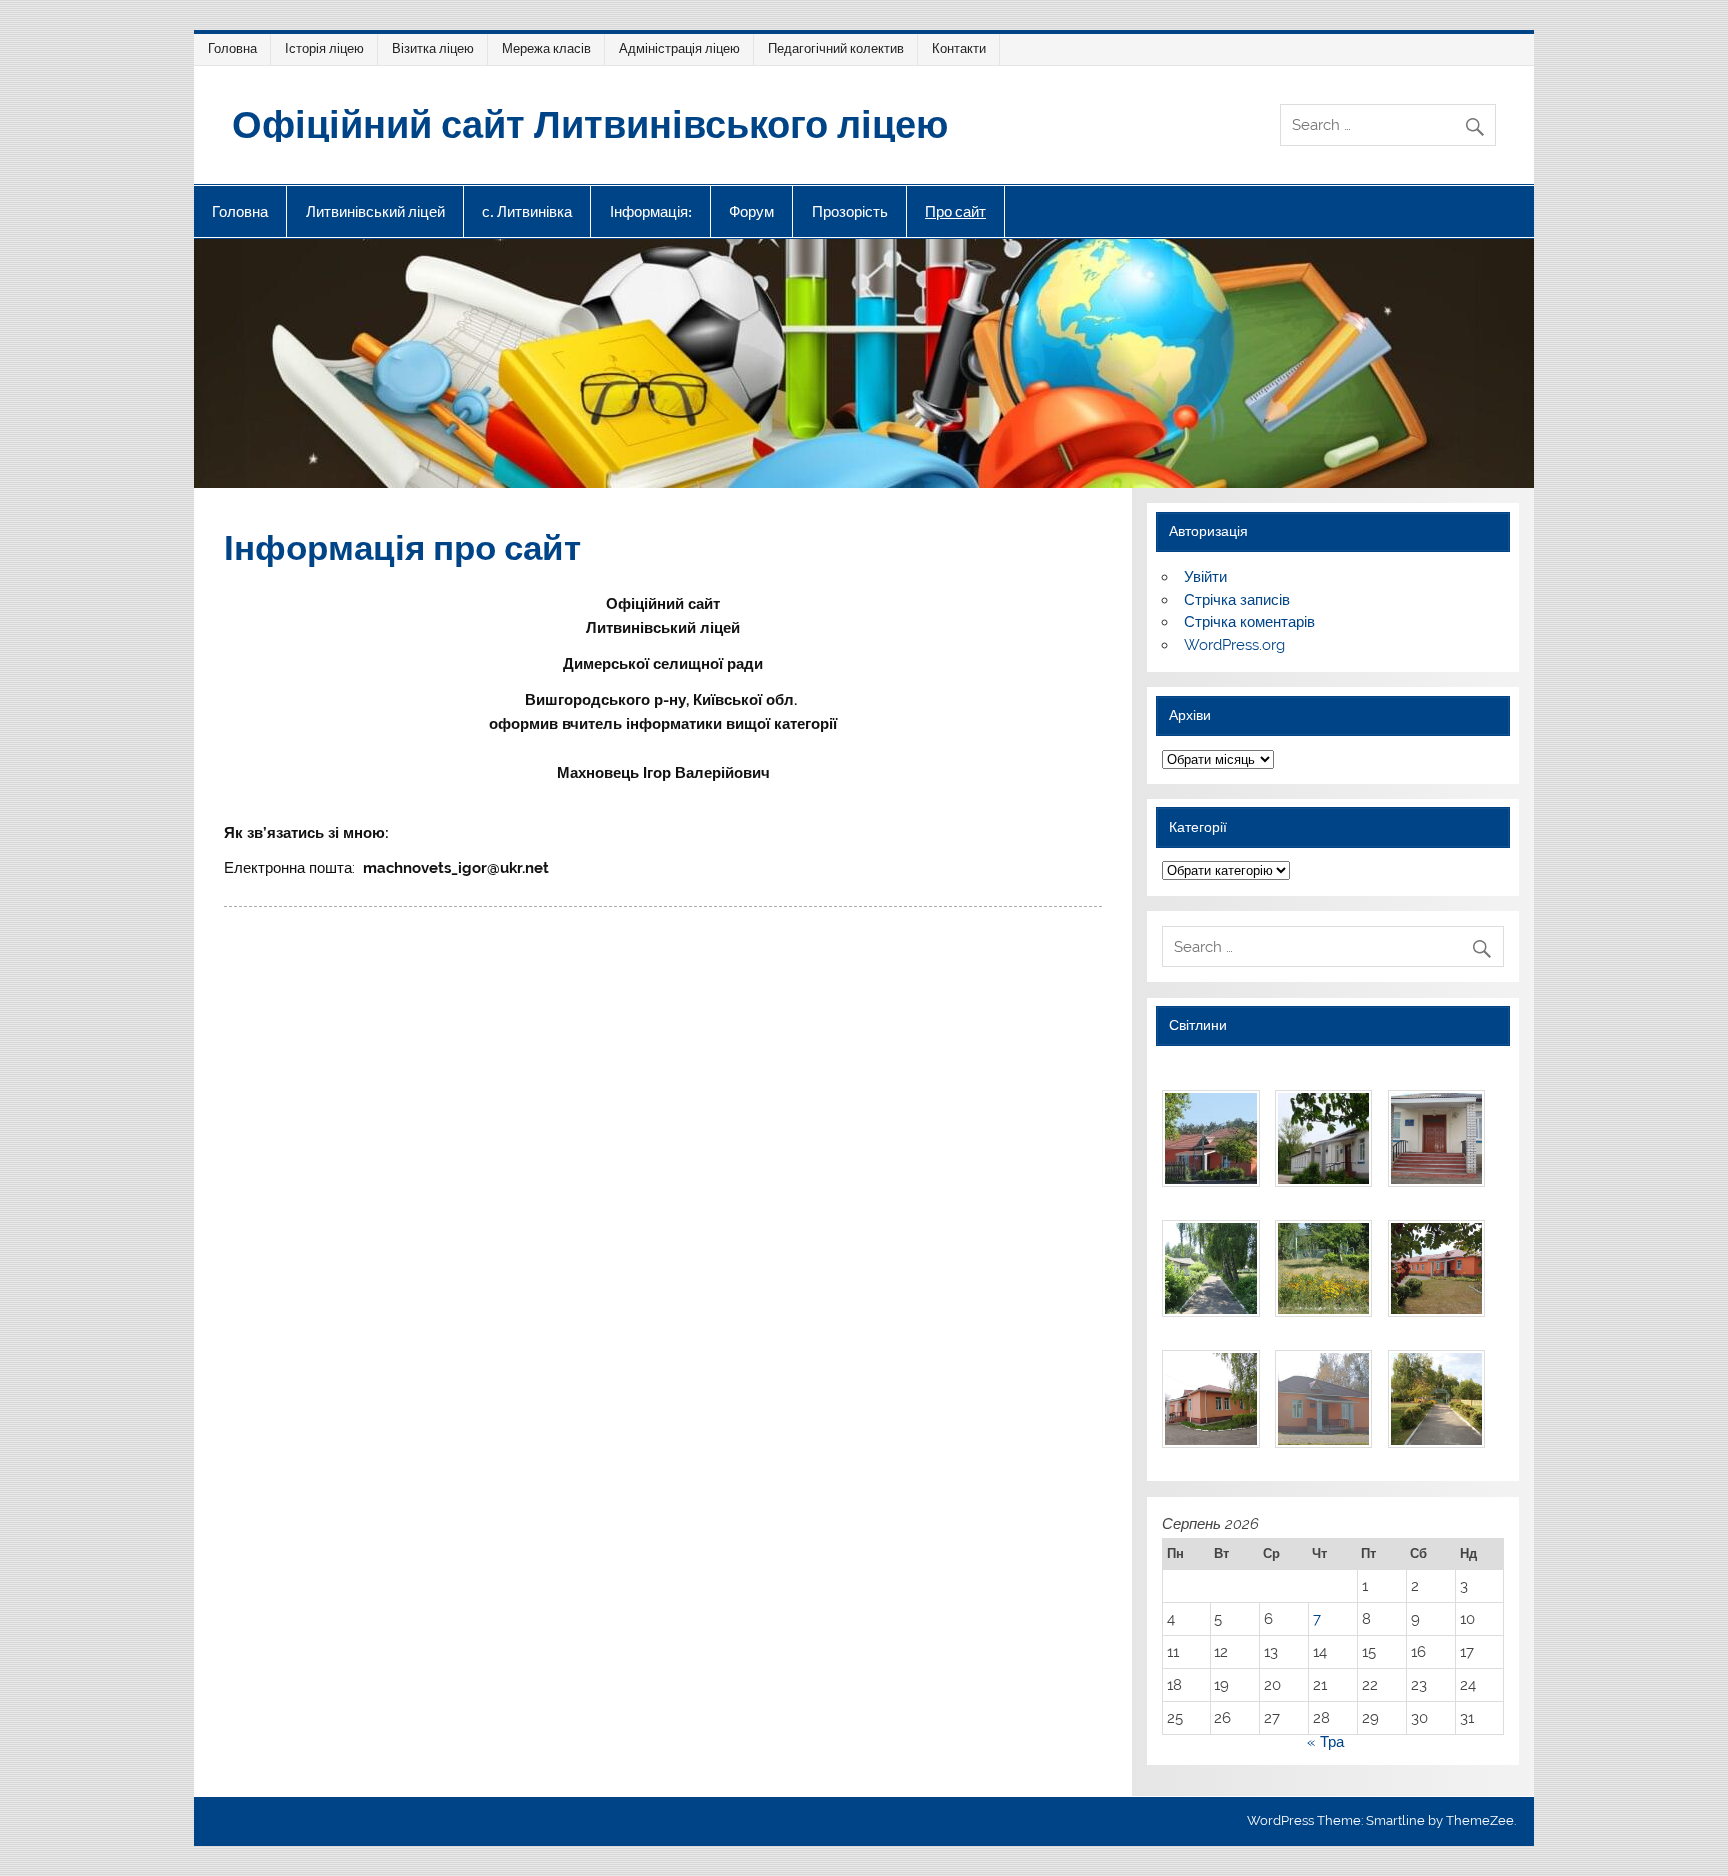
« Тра (1325, 1742)
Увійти (1205, 577)
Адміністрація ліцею (679, 48)
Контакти (959, 48)
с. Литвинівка (527, 211)
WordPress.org (1234, 645)
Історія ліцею (324, 48)
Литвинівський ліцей (375, 211)
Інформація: (651, 211)
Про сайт (955, 211)
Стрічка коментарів (1249, 622)
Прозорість (850, 211)
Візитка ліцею (433, 48)
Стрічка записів (1237, 600)
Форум (751, 211)
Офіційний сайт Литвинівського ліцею (590, 122)
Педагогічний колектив (836, 48)
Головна (232, 48)
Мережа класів (546, 48)
